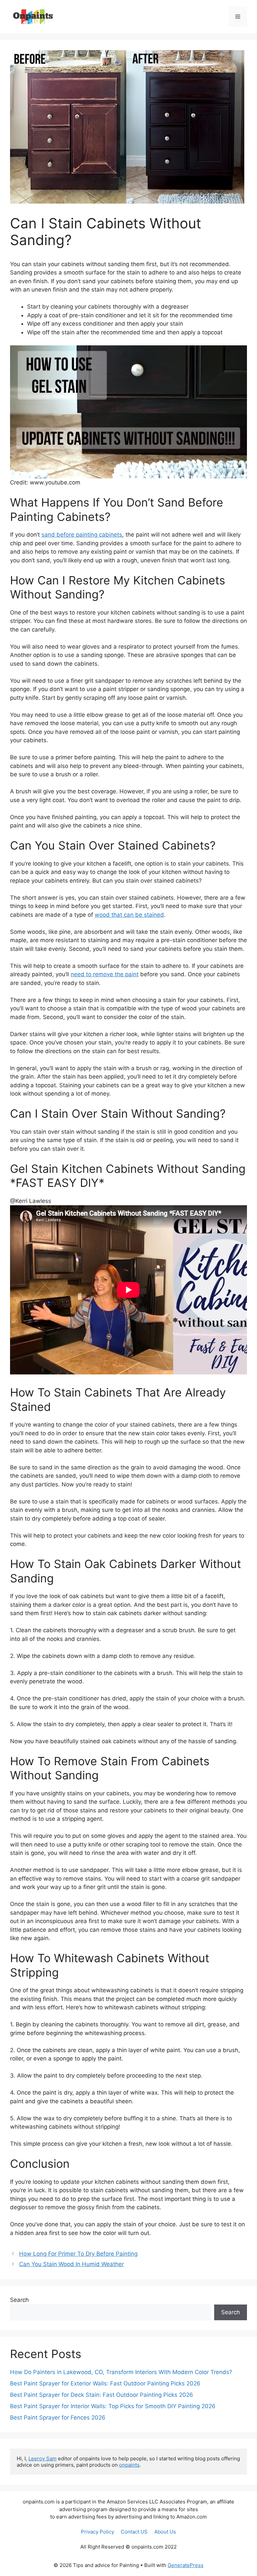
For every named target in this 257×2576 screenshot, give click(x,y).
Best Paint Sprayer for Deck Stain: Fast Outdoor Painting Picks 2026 (102, 2395)
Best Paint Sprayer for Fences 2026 (58, 2418)
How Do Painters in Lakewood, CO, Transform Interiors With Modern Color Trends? (121, 2372)
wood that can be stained (129, 915)
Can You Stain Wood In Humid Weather (71, 2264)
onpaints (129, 2465)
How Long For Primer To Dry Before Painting (78, 2254)
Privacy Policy (98, 2532)
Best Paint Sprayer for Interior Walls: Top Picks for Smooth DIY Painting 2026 (113, 2406)
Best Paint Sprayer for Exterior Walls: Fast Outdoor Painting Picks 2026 (105, 2383)
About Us (165, 2532)
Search (19, 2300)
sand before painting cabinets (82, 535)
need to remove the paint (105, 974)
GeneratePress (186, 2565)
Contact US (134, 2532)
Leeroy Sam (42, 2458)
